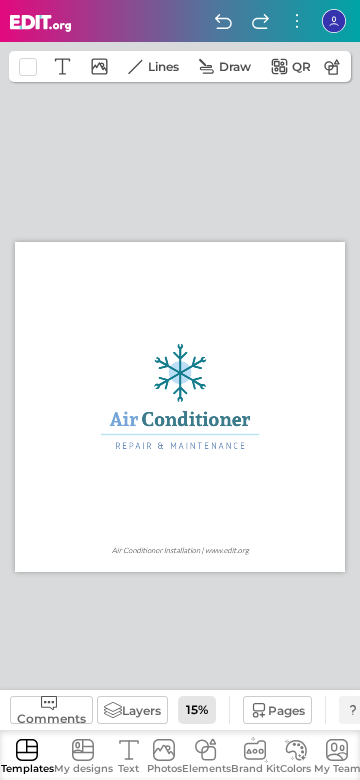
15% (197, 709)
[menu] (297, 21)
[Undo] (223, 21)
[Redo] (260, 21)
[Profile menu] (334, 21)
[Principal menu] (40, 23)
